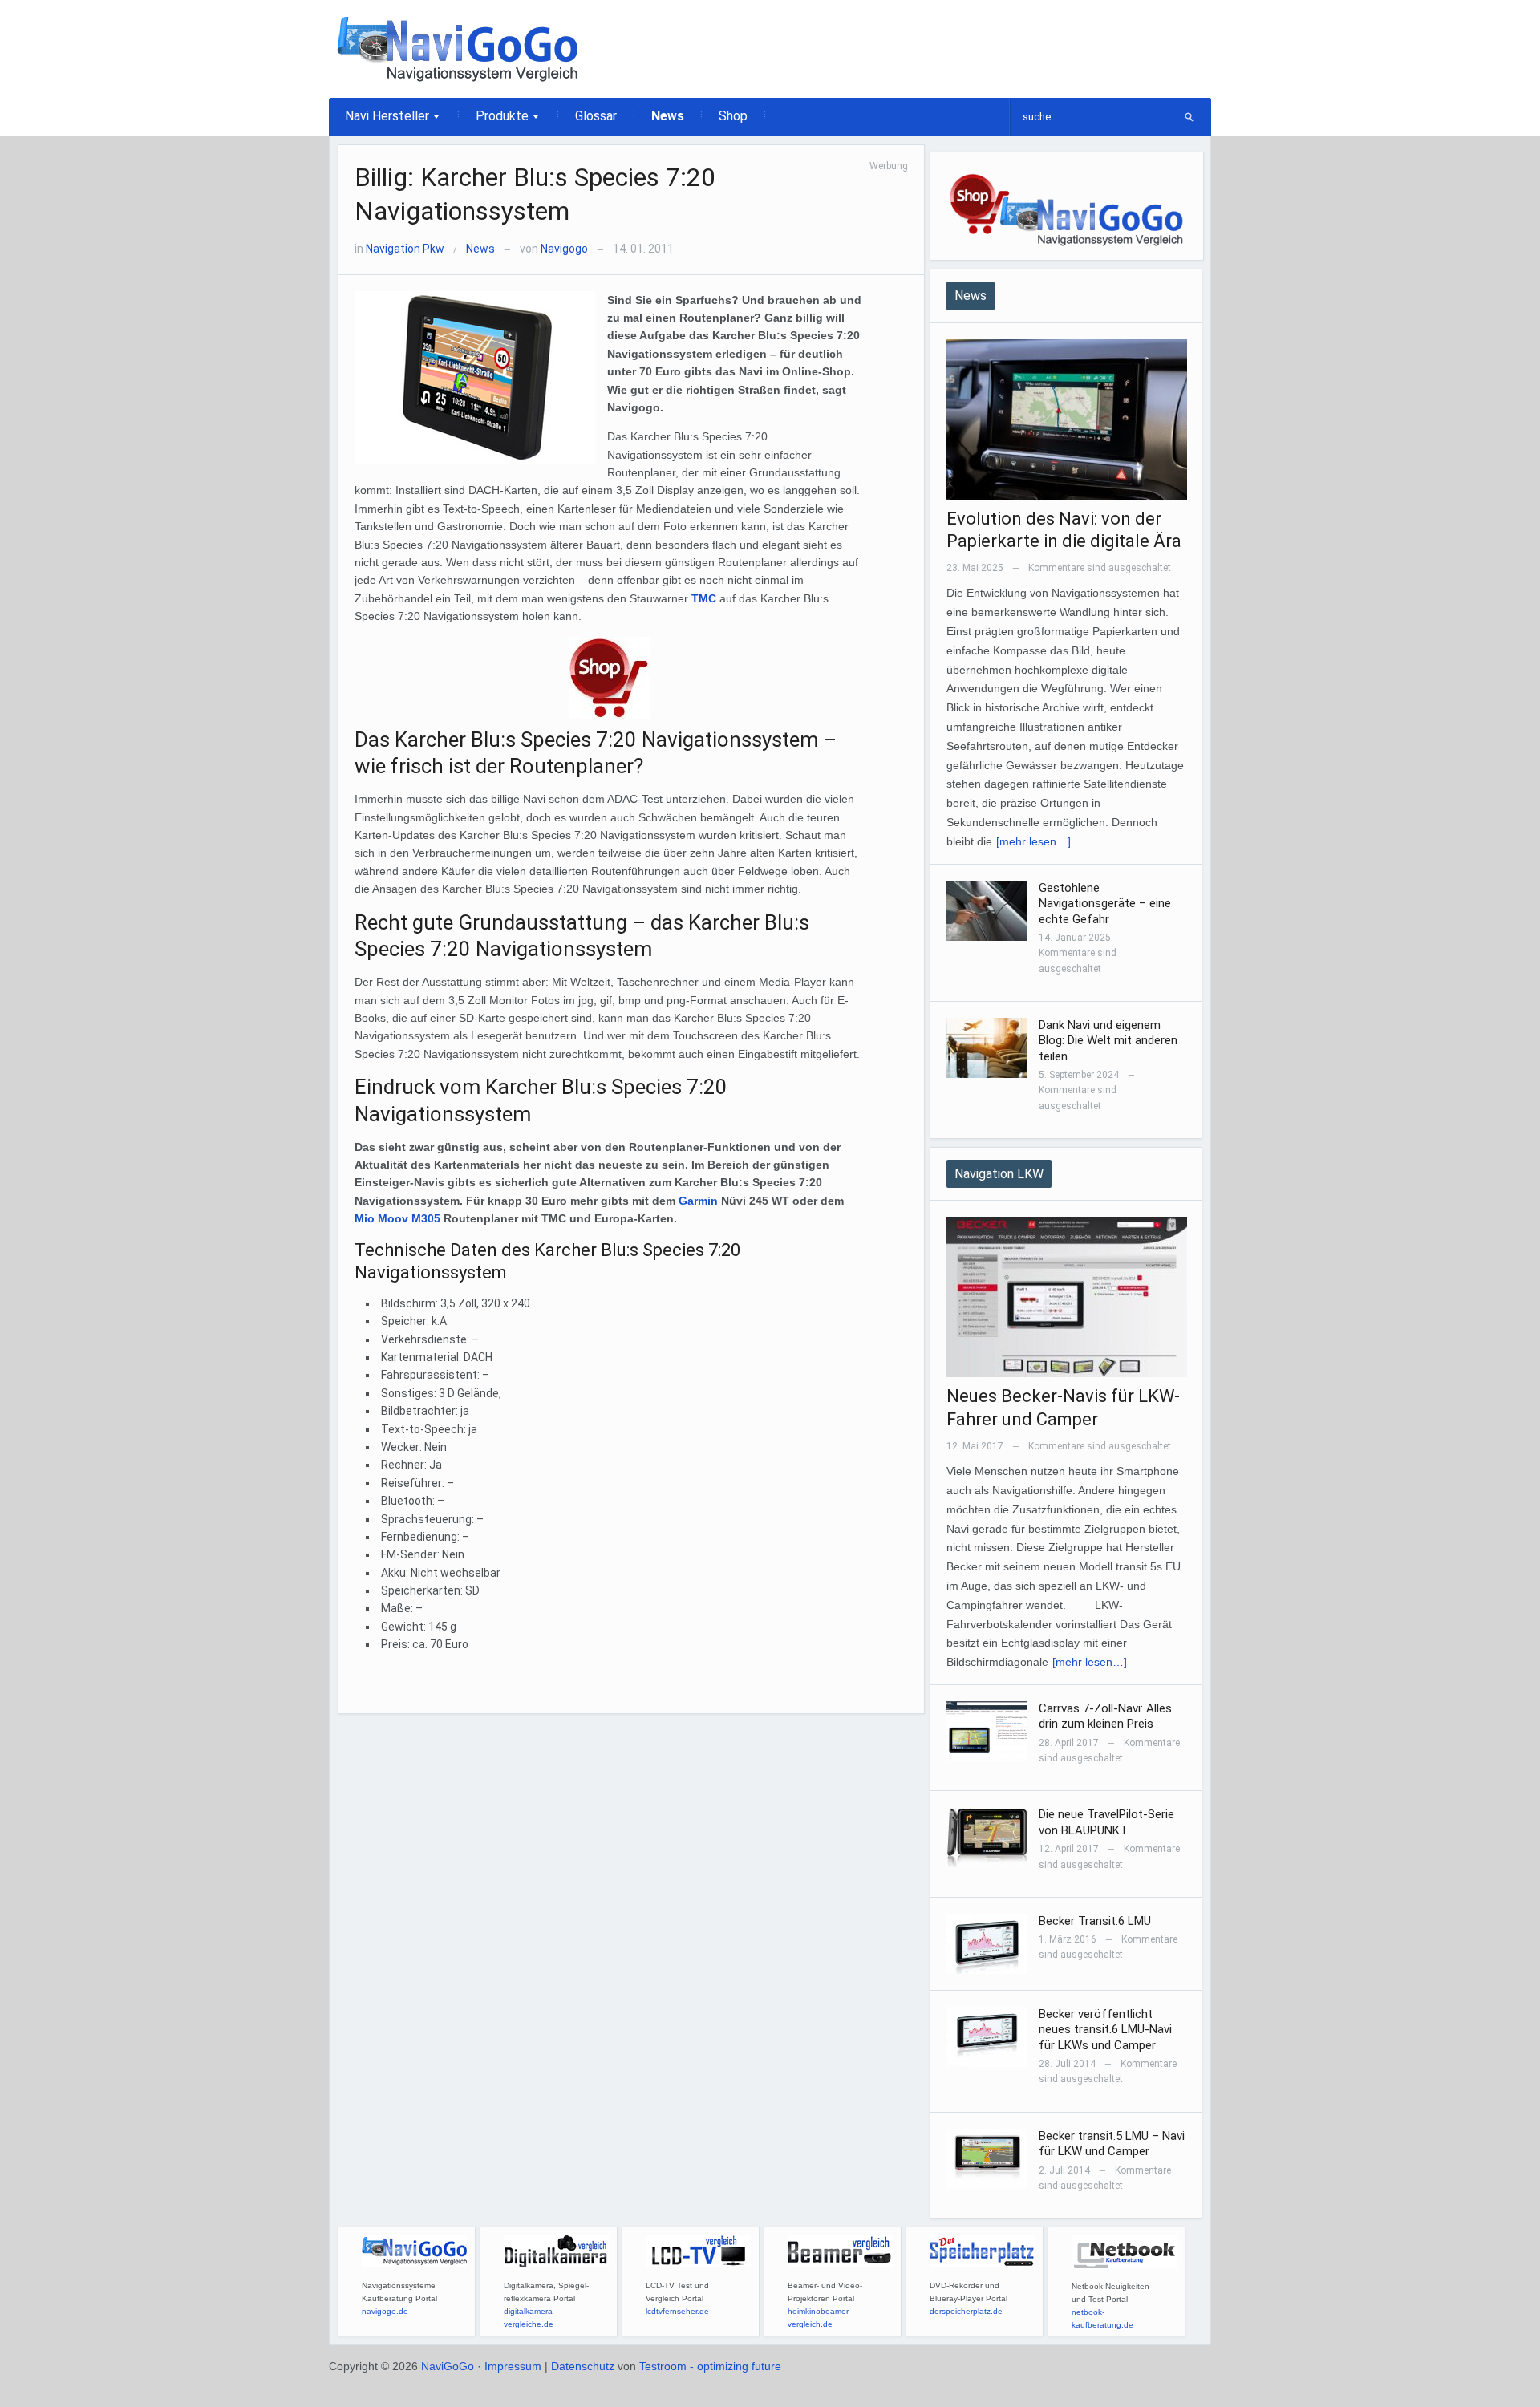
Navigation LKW (999, 1174)
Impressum (513, 2366)
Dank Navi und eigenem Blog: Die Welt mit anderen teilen (1108, 1041)
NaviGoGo (448, 2366)
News (668, 116)
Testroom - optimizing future (710, 2366)
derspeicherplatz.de (966, 2311)
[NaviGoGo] (457, 48)
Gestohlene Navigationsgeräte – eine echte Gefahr (1105, 904)
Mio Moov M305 (397, 1218)
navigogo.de (385, 2311)
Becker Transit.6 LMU (1095, 1921)
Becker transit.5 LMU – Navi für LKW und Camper (1112, 2144)
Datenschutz (583, 2366)
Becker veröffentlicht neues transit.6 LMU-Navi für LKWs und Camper (1105, 2030)
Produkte (494, 121)
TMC (705, 598)
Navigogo (564, 249)
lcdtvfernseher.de (677, 2311)
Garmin (698, 1201)
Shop (733, 116)
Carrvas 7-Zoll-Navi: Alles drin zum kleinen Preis (1105, 1716)
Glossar (596, 116)
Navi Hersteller (379, 121)
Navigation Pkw (405, 249)
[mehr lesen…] (1033, 841)
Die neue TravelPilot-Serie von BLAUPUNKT (1106, 1822)
